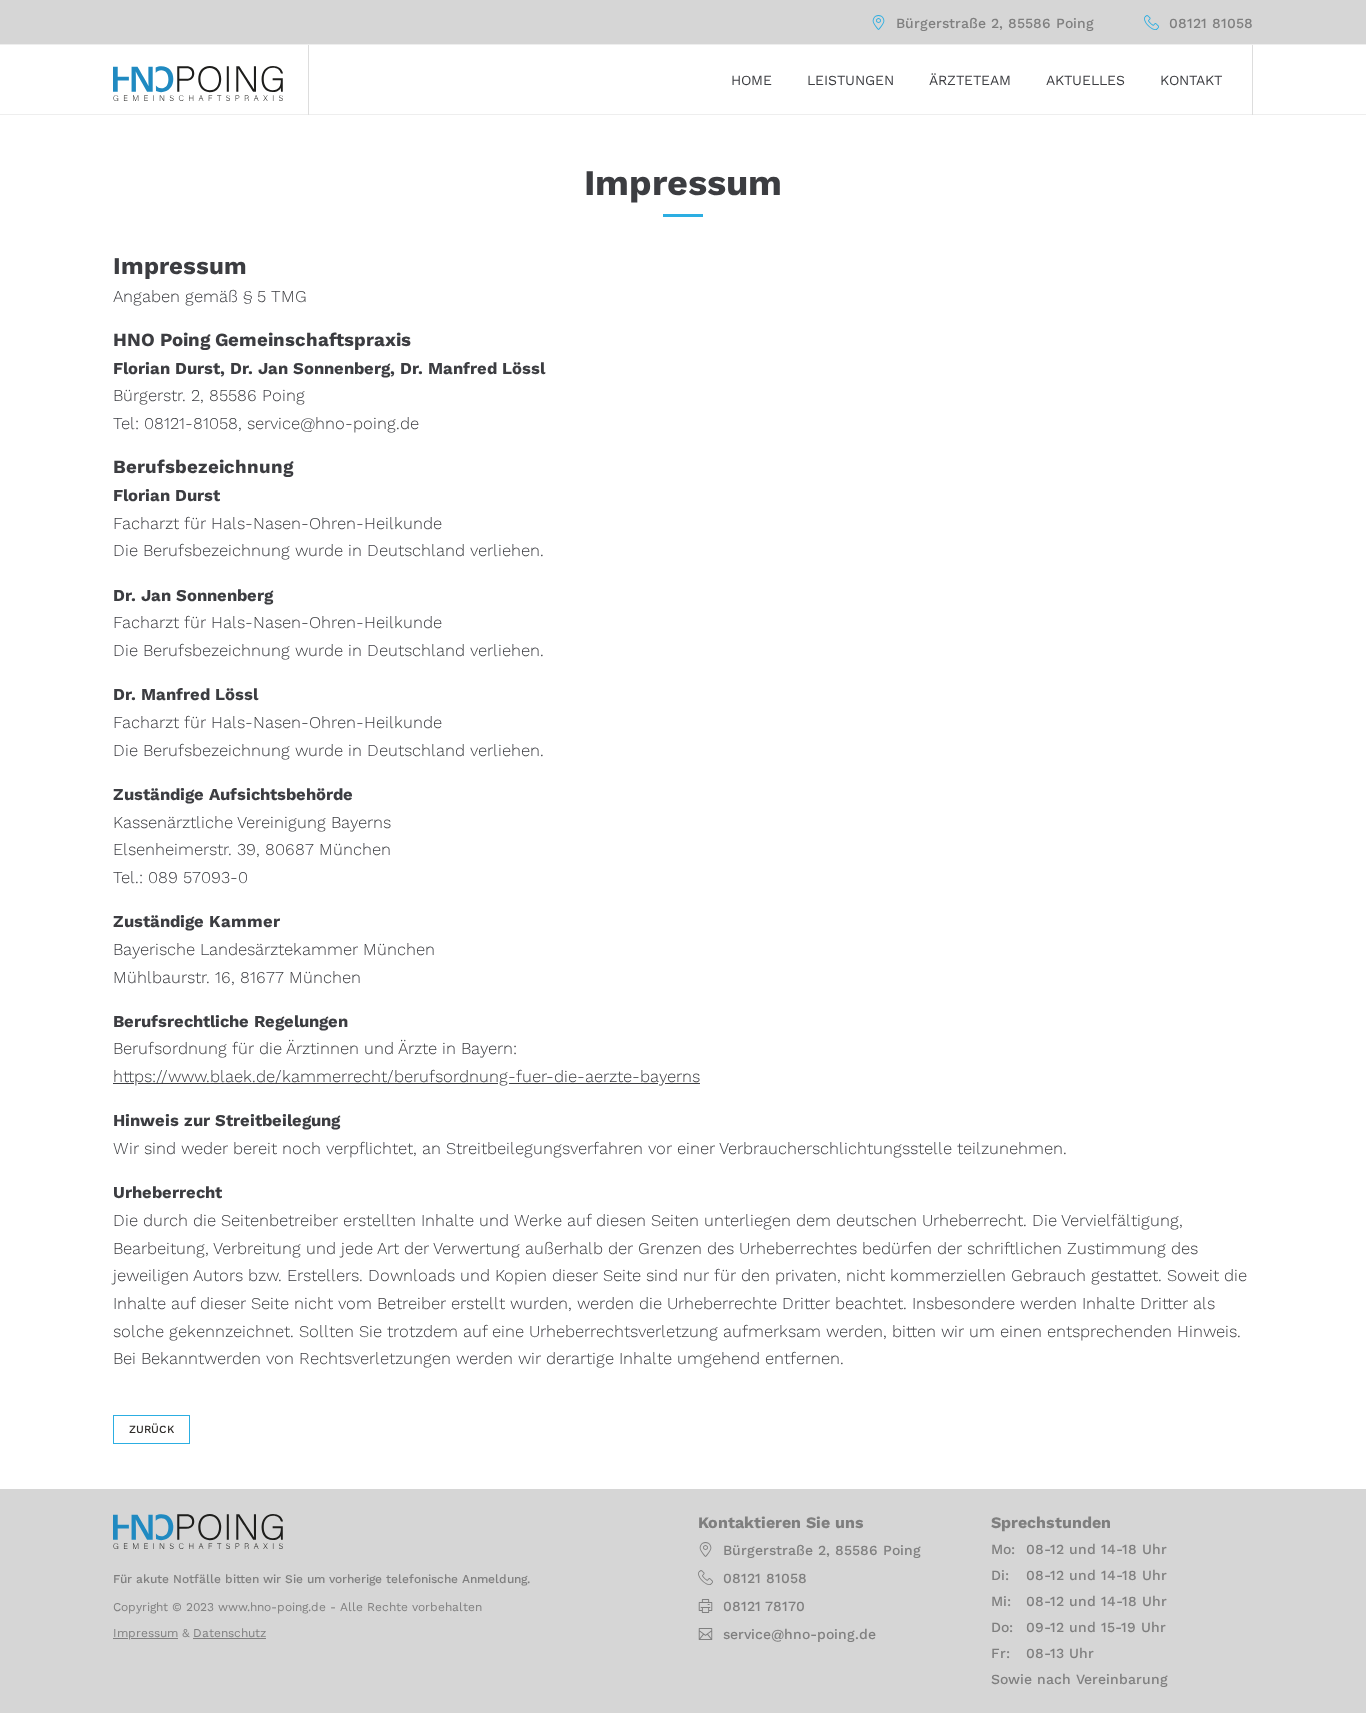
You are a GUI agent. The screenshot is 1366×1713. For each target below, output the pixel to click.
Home (751, 80)
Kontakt (1191, 80)
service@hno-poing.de (799, 1634)
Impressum (145, 1633)
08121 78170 (764, 1606)
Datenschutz (229, 1633)
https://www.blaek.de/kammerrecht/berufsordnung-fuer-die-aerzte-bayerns (406, 1076)
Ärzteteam (970, 80)
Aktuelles (1085, 80)
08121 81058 (1211, 23)
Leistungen (850, 80)
